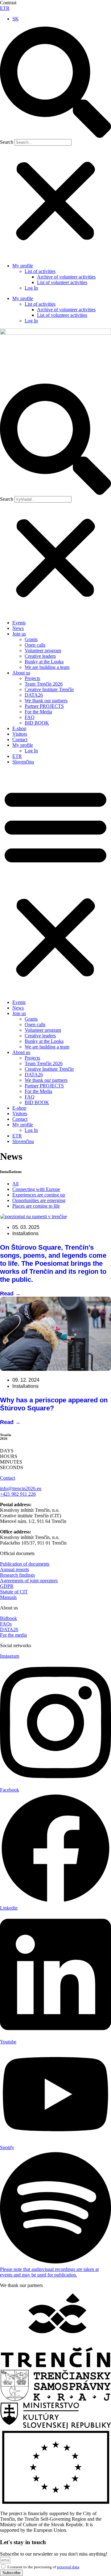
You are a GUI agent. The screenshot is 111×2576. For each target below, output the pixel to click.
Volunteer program (43, 650)
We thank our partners (46, 701)
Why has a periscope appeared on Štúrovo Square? (54, 1404)
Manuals (8, 1597)
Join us (19, 634)
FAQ (30, 717)
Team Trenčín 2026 (44, 684)
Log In (31, 288)
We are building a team (47, 667)
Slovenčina (23, 762)
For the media (13, 1635)
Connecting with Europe (36, 1189)
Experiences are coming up (39, 1195)
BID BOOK (37, 723)
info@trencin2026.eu (21, 1488)
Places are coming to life (36, 1206)
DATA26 (34, 695)
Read (10, 1294)
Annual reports (14, 1569)
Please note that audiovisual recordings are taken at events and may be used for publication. (49, 2272)
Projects (32, 678)
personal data (68, 2567)
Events (19, 623)
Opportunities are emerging (39, 1200)
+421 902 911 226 (18, 1494)
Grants (31, 639)
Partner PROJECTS (44, 706)
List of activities (40, 271)
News (18, 628)
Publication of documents (25, 1564)
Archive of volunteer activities (66, 277)
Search (7, 142)
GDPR (7, 1586)
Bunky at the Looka (44, 662)
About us (21, 673)
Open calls (35, 645)
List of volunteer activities (62, 282)
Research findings (17, 1575)
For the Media (38, 712)
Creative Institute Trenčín (49, 689)
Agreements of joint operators (29, 1581)
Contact (20, 740)
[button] (55, 83)
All (15, 1184)
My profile (23, 266)
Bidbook (8, 1618)
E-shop (19, 728)
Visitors (20, 734)
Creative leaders (40, 656)
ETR (5, 8)
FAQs (6, 1624)
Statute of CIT (14, 1592)
